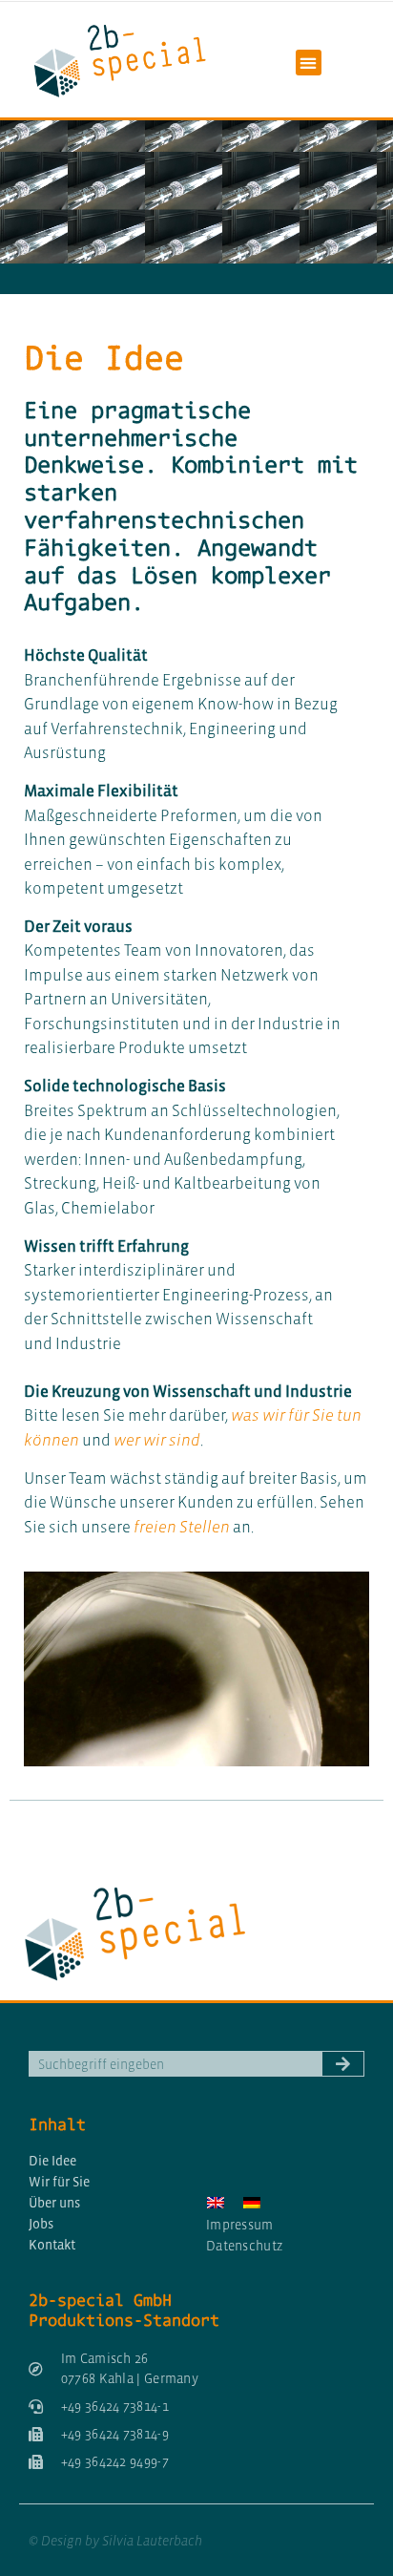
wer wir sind (157, 1440)
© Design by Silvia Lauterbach (115, 2541)
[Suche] (343, 2064)
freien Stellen (182, 1527)
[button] (309, 63)
